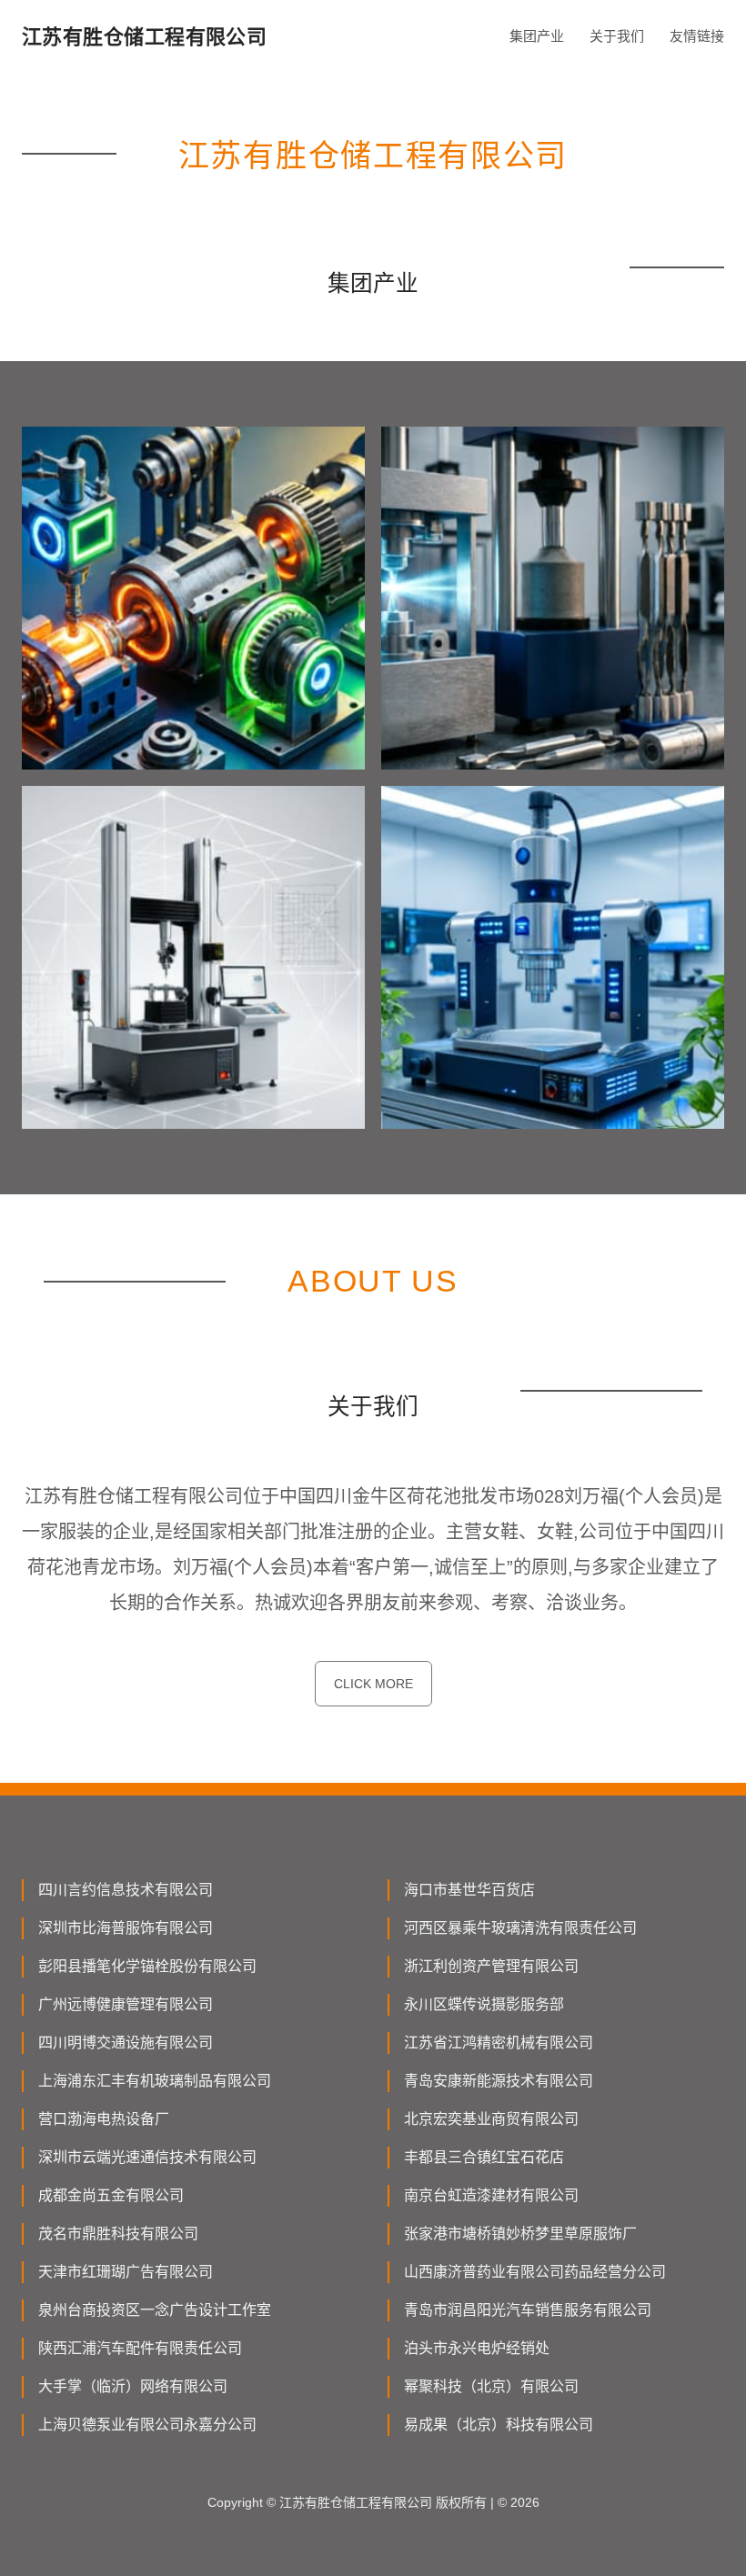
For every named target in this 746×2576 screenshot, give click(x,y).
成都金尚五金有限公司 (111, 2195)
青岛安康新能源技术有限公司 (499, 2081)
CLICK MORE (373, 1684)
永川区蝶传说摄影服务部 (484, 2004)
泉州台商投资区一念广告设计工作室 (155, 2310)
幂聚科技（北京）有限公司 (491, 2386)
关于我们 (617, 36)
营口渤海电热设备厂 (104, 2119)
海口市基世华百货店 (469, 1890)
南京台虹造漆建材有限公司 (491, 2195)
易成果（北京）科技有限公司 (499, 2425)
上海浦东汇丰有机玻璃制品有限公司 (155, 2081)
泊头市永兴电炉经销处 (477, 2348)
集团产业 (537, 36)
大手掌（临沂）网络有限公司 (133, 2386)
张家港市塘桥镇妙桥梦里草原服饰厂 (520, 2234)
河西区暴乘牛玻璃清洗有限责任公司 (520, 1928)
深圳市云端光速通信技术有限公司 (147, 2157)
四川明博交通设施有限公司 (126, 2043)
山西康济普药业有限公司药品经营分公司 (535, 2272)
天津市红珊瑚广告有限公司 (126, 2272)
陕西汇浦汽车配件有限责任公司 (140, 2348)
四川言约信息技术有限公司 (126, 1890)
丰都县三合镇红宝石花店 (484, 2157)
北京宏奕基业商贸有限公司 (491, 2119)
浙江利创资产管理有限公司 (491, 1966)
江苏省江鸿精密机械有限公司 (499, 2043)
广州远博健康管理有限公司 (126, 2004)
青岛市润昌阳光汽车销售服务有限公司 (528, 2310)
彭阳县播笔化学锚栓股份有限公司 (147, 1966)
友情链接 (697, 36)
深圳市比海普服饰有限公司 (126, 1928)
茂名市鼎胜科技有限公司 (118, 2234)
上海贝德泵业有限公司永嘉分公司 (147, 2425)
